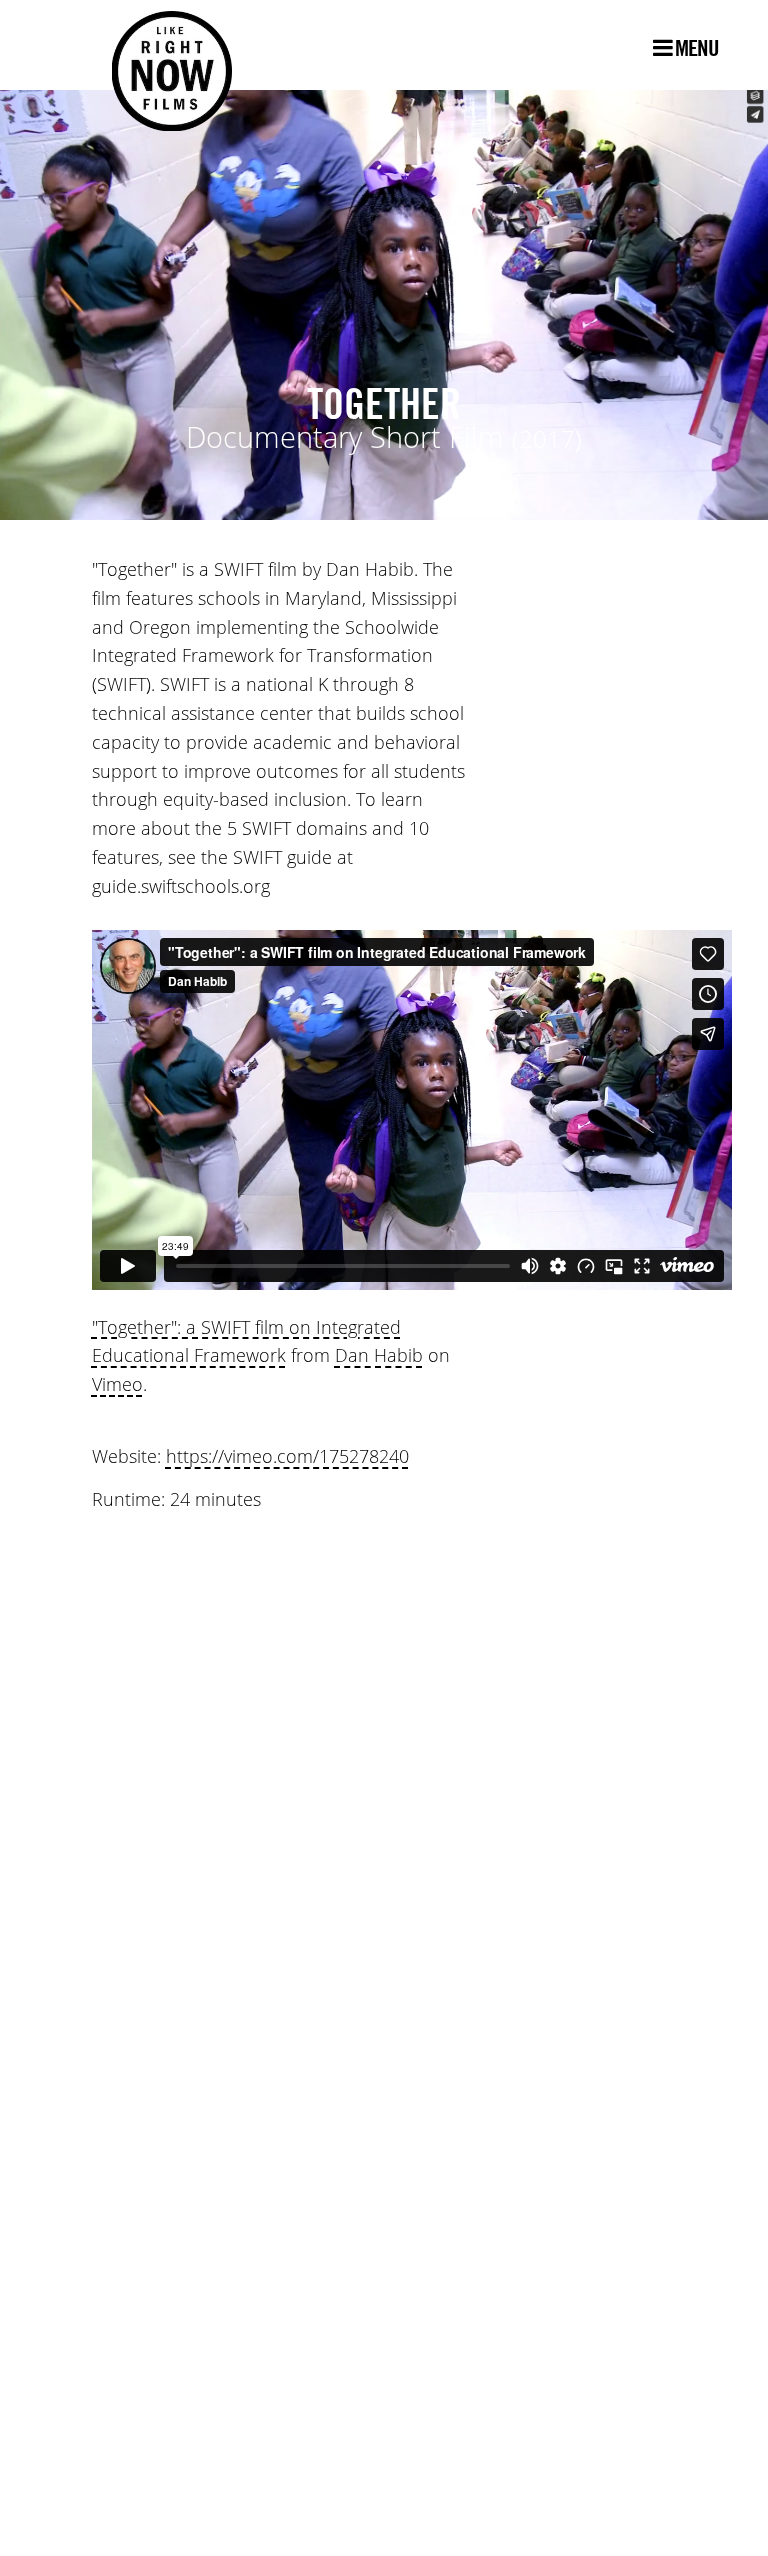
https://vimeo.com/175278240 (287, 1457)
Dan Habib (379, 1356)
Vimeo (117, 1385)
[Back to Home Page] (152, 45)
